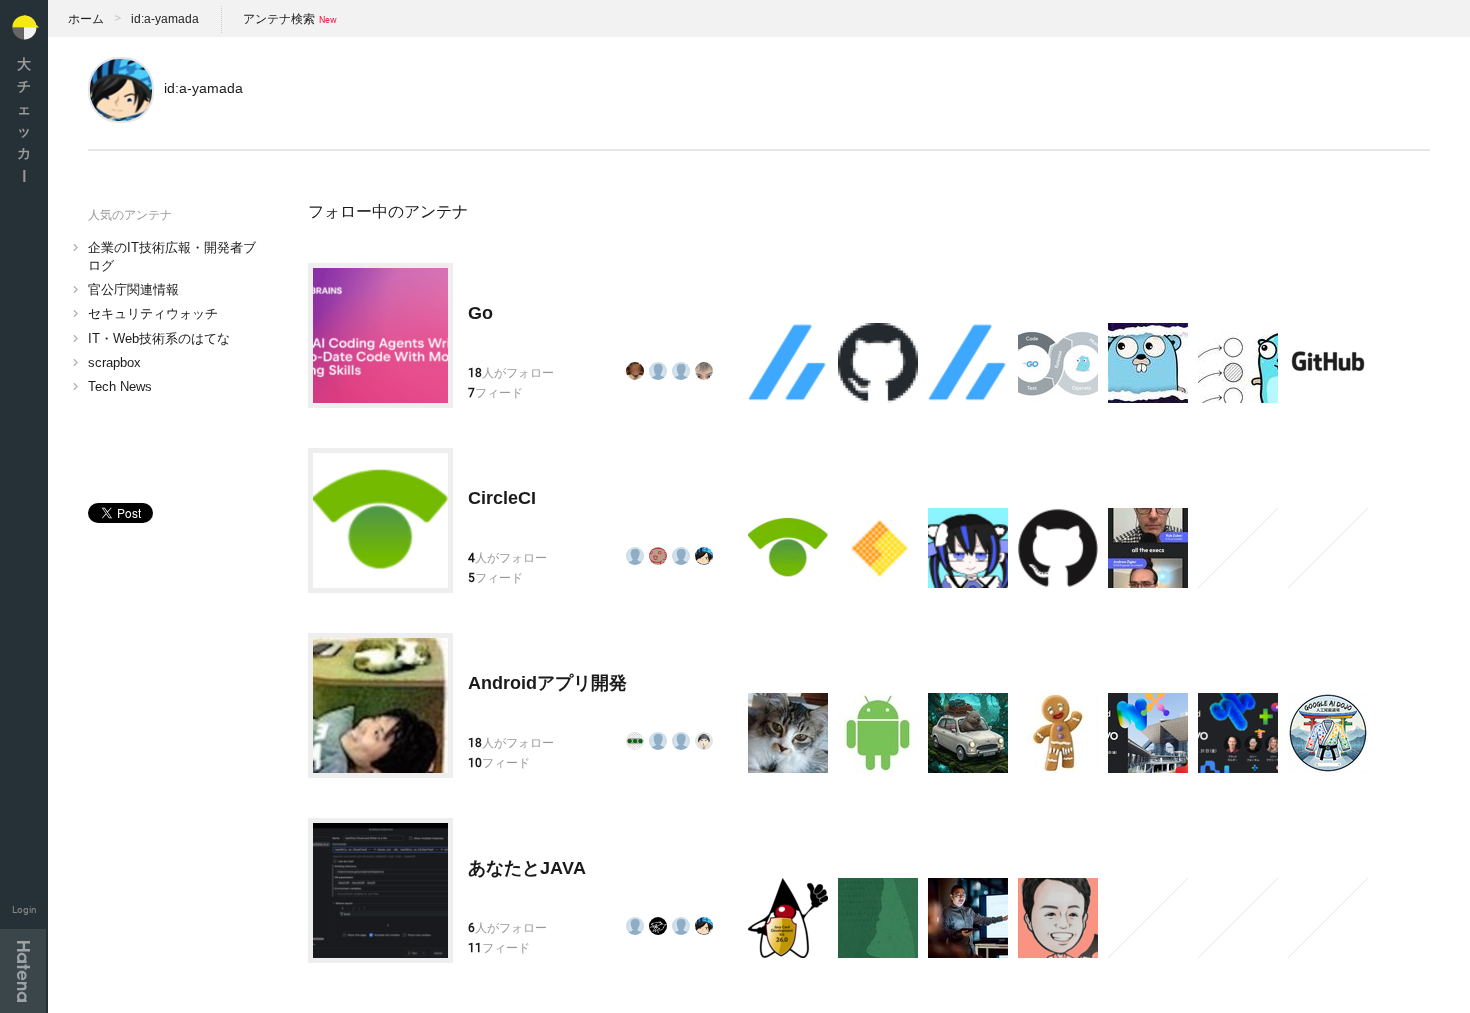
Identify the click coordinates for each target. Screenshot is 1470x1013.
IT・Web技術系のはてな (159, 338)
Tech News (120, 386)
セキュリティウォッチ (153, 313)
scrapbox (114, 362)
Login (24, 909)
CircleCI (502, 498)
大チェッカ (24, 119)
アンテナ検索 (279, 19)
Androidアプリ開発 (547, 683)
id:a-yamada (165, 19)
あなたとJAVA (527, 868)
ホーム (86, 19)
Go (480, 313)
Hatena (23, 971)
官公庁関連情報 (133, 289)
